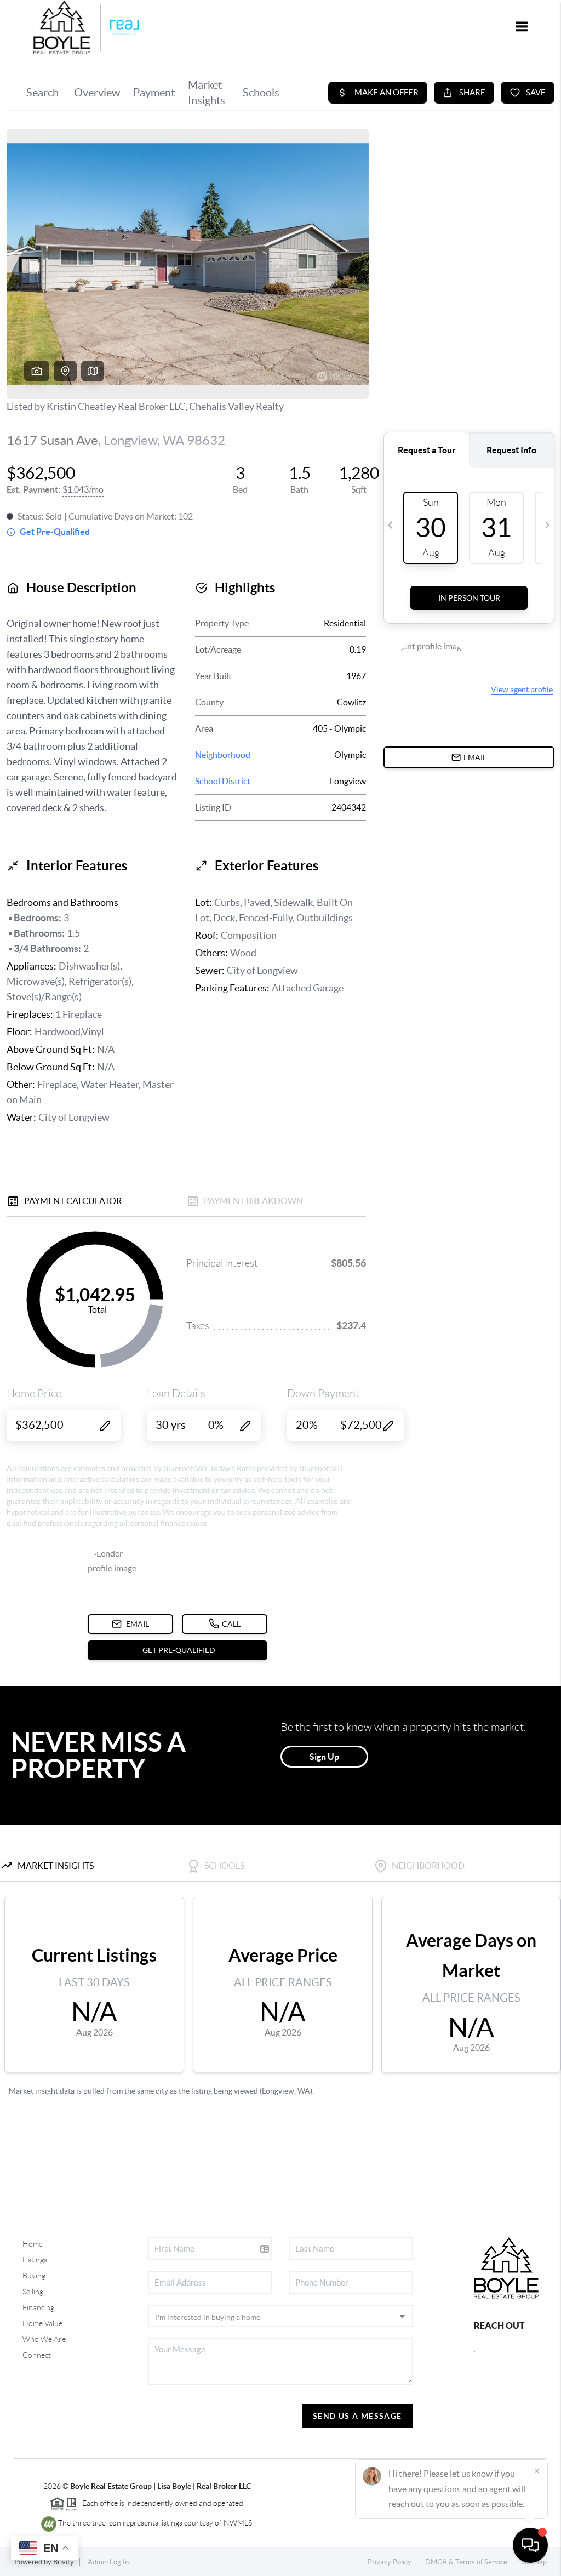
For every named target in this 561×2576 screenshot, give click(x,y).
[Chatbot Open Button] (530, 2545)
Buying (34, 2276)
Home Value (42, 2323)
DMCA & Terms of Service (466, 2562)
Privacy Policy (390, 2562)
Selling (33, 2292)
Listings (35, 2260)
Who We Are (44, 2339)
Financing (38, 2307)
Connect (37, 2355)
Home (33, 2244)
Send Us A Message (357, 2416)
